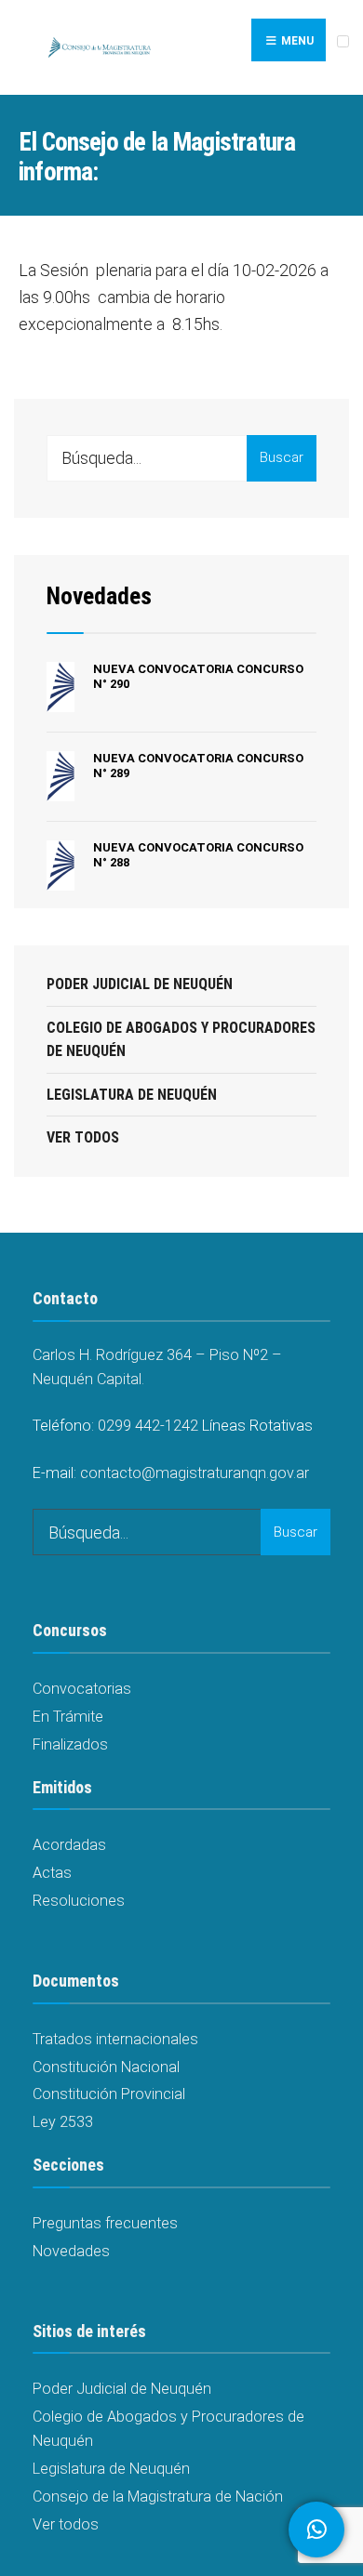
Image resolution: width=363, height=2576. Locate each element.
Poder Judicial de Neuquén (140, 984)
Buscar (282, 457)
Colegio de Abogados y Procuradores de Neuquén (181, 1040)
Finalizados (70, 1744)
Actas (52, 1873)
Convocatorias (82, 1689)
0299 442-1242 (148, 1426)
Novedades (99, 596)
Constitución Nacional (106, 2067)
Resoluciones (79, 1901)
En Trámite (68, 1717)
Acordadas (69, 1845)
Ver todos (83, 1137)
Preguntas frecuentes (105, 2223)
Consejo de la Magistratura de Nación (158, 2497)
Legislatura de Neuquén (132, 1095)
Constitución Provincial (109, 2094)
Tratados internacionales (115, 2039)
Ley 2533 (63, 2122)
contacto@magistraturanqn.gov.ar (195, 1473)
